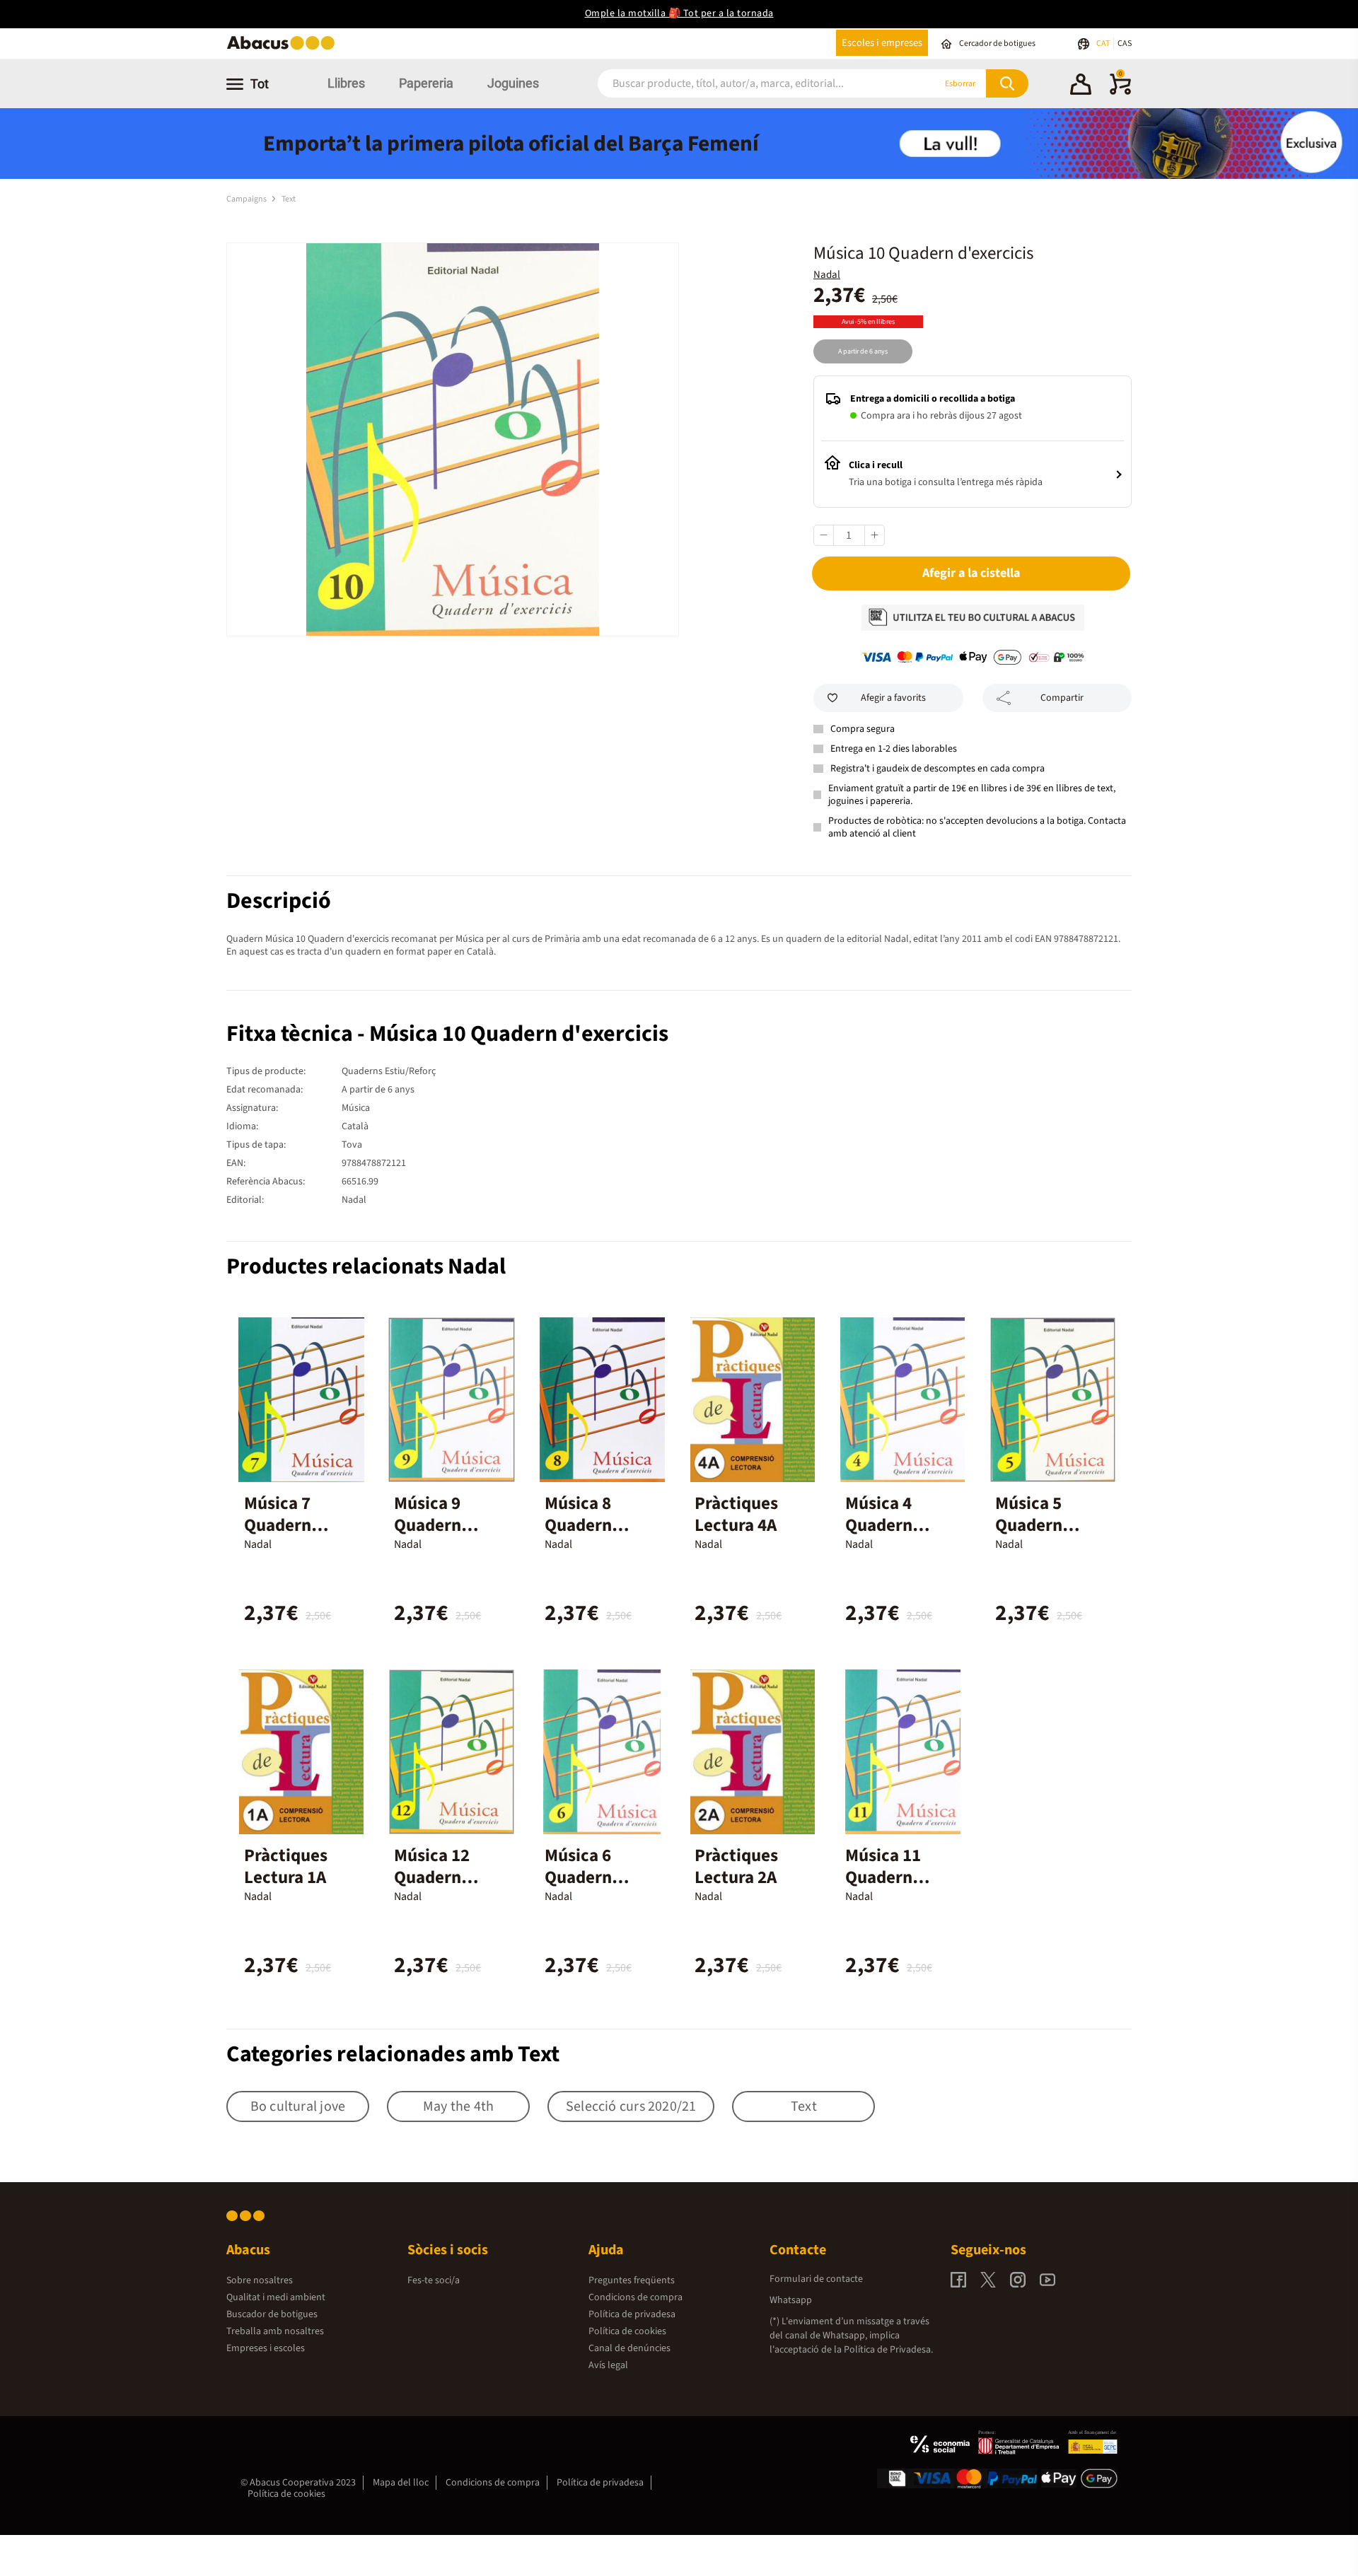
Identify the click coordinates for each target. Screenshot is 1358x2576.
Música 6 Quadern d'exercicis (587, 1877)
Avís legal (608, 2365)
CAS (1125, 43)
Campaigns (247, 199)
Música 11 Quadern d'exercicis (887, 1877)
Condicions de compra (636, 2297)
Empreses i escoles (266, 2348)
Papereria (426, 83)
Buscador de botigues (272, 2314)
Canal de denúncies (629, 2348)
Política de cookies (627, 2331)
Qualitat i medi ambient (276, 2297)
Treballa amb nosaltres (275, 2331)
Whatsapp (791, 2300)
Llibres (346, 83)
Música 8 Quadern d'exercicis (587, 1525)
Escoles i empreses (882, 43)
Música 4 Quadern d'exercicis (887, 1525)
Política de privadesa (632, 2314)
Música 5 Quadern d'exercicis (1037, 1525)
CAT (1104, 43)
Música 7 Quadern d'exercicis (286, 1525)
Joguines (513, 83)
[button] (1081, 86)
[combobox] (749, 84)
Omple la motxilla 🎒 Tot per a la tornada (679, 13)
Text (289, 199)
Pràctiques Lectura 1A (286, 1866)
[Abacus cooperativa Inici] (284, 48)
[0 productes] (1120, 92)
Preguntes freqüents (632, 2280)
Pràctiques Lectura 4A (736, 1514)
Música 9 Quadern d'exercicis (436, 1525)
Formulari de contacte (816, 2279)
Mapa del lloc (401, 2483)
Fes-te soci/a (434, 2280)
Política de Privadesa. (888, 2350)
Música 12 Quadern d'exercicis (436, 1877)
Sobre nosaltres (260, 2280)
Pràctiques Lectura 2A (736, 1866)
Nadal (827, 275)
